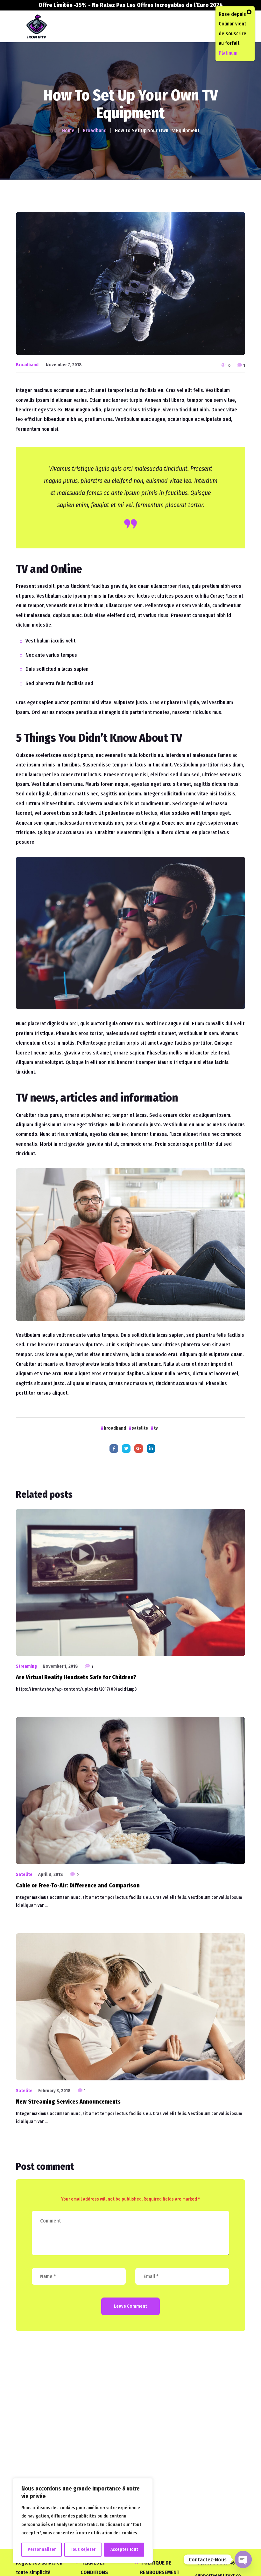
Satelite (24, 1875)
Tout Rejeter (83, 2549)
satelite (140, 1428)
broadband (115, 1428)
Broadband (27, 365)
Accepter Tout (124, 2549)
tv (156, 1428)
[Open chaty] (243, 2559)
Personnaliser (42, 2549)
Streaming (26, 1666)
